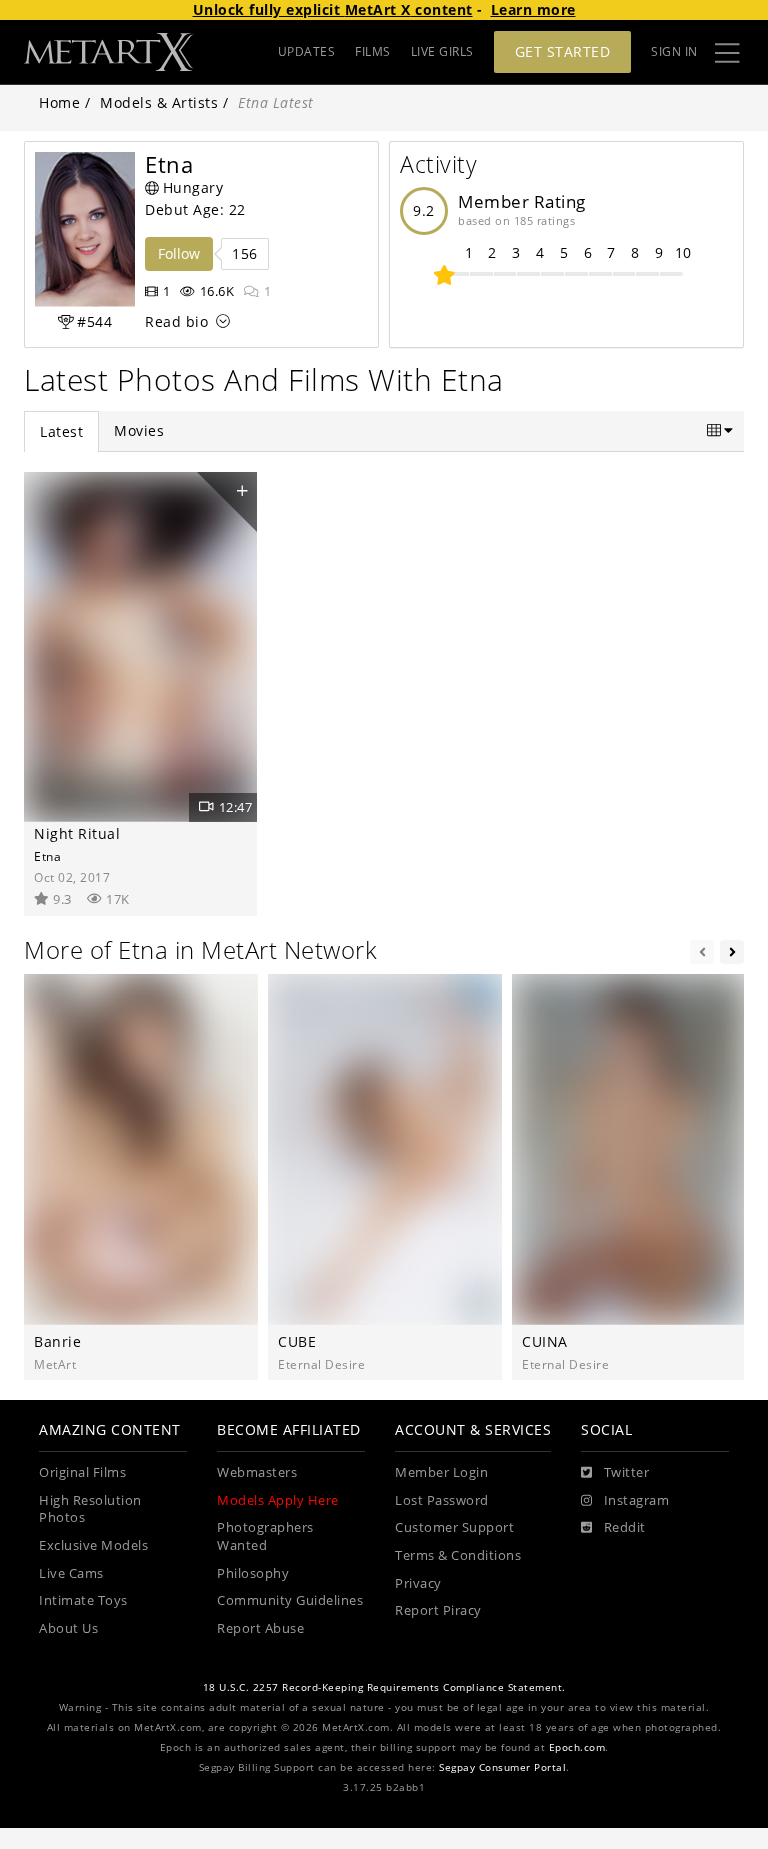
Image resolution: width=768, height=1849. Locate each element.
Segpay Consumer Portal (502, 1767)
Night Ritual (77, 833)
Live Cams (71, 1573)
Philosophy (253, 1573)
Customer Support (454, 1527)
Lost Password (442, 1500)
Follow (179, 253)
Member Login (441, 1472)
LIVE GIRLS (442, 51)
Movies (139, 430)
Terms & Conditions (458, 1555)
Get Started (563, 51)
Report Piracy (438, 1610)
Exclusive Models (93, 1545)
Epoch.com (577, 1747)
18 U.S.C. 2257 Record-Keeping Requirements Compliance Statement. (384, 1687)
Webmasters (257, 1472)
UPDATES (307, 51)
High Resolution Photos (90, 1509)
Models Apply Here (278, 1500)
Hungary (193, 187)
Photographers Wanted (265, 1536)
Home (59, 102)
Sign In (674, 51)
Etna (47, 856)
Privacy (418, 1583)
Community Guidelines (290, 1600)
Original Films (82, 1472)
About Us (68, 1628)
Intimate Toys (83, 1600)
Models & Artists (159, 102)
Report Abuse (260, 1628)
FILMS (373, 51)
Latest (61, 431)
